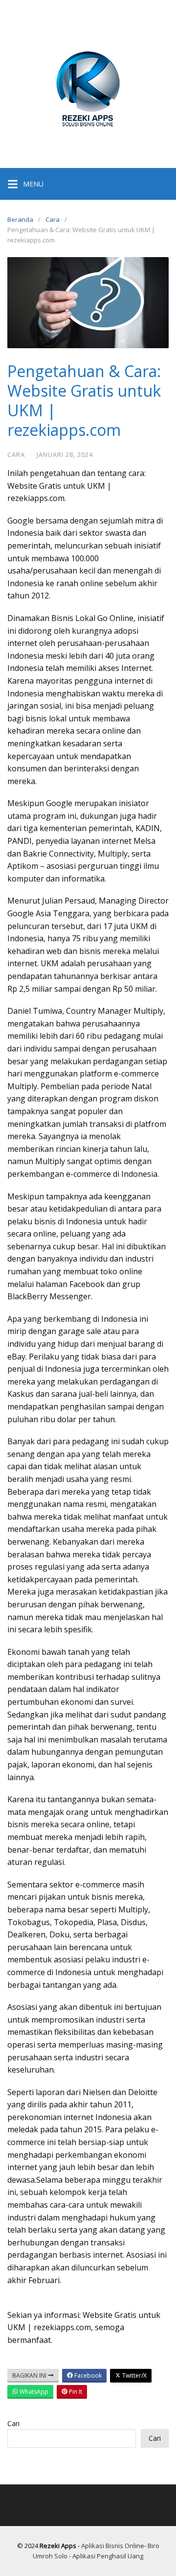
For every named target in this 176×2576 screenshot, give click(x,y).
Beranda (20, 219)
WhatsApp (33, 2392)
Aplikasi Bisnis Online (113, 2546)
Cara (53, 219)
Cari (13, 2423)
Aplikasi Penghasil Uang (108, 2556)
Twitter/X (134, 2375)
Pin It (75, 2392)
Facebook (87, 2375)
